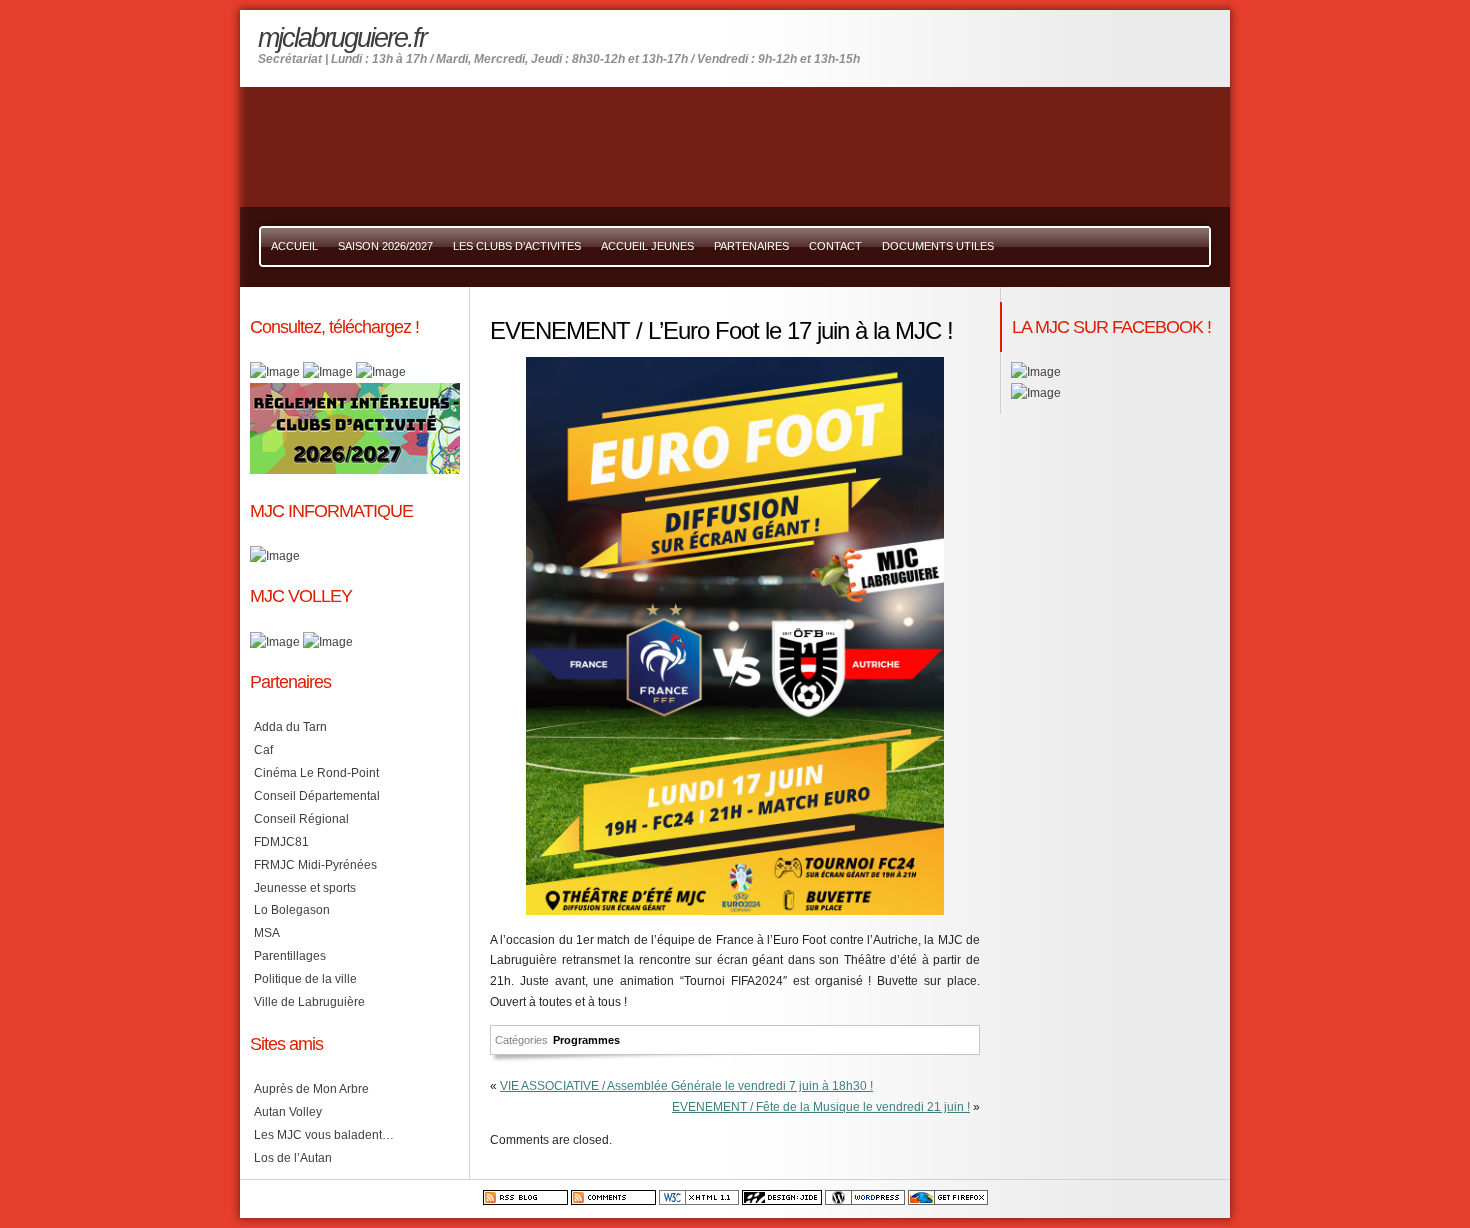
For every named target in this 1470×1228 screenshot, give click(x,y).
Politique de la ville (305, 979)
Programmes (586, 1040)
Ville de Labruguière (309, 1002)
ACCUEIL (294, 246)
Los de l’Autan (293, 1158)
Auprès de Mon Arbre (311, 1089)
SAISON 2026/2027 (385, 246)
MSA (267, 933)
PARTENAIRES (751, 246)
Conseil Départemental (317, 796)
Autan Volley (288, 1112)
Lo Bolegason (292, 910)
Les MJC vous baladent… (324, 1135)
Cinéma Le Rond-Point (316, 773)
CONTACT (835, 246)
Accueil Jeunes (647, 246)
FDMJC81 (281, 842)
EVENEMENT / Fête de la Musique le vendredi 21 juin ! (821, 1107)
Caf (263, 750)
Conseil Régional (301, 819)
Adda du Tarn (290, 727)
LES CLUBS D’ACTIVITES (517, 246)
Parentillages (290, 956)
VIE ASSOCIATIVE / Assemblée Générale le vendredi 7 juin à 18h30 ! (686, 1086)
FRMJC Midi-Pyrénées (315, 865)
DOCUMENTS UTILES (938, 246)
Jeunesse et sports (305, 888)
